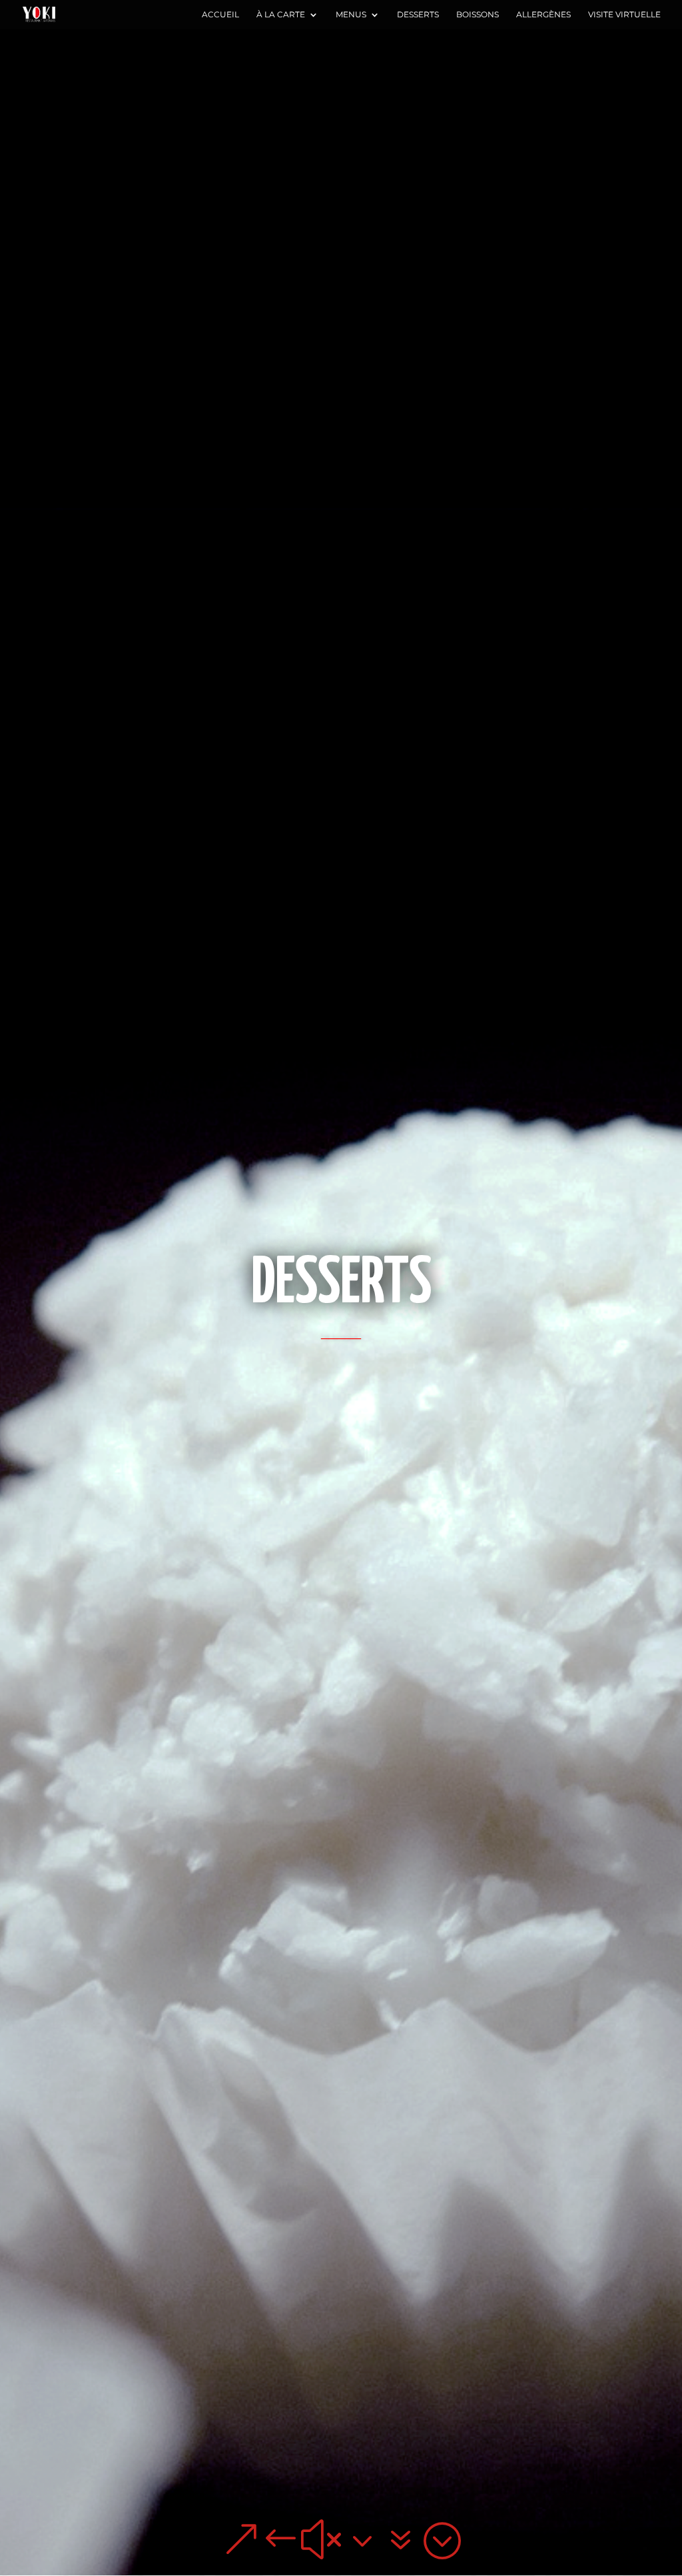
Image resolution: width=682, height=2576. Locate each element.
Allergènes (543, 15)
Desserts (418, 15)
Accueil (220, 15)
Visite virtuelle (624, 15)
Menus (351, 15)
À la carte (281, 15)
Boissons (478, 15)
